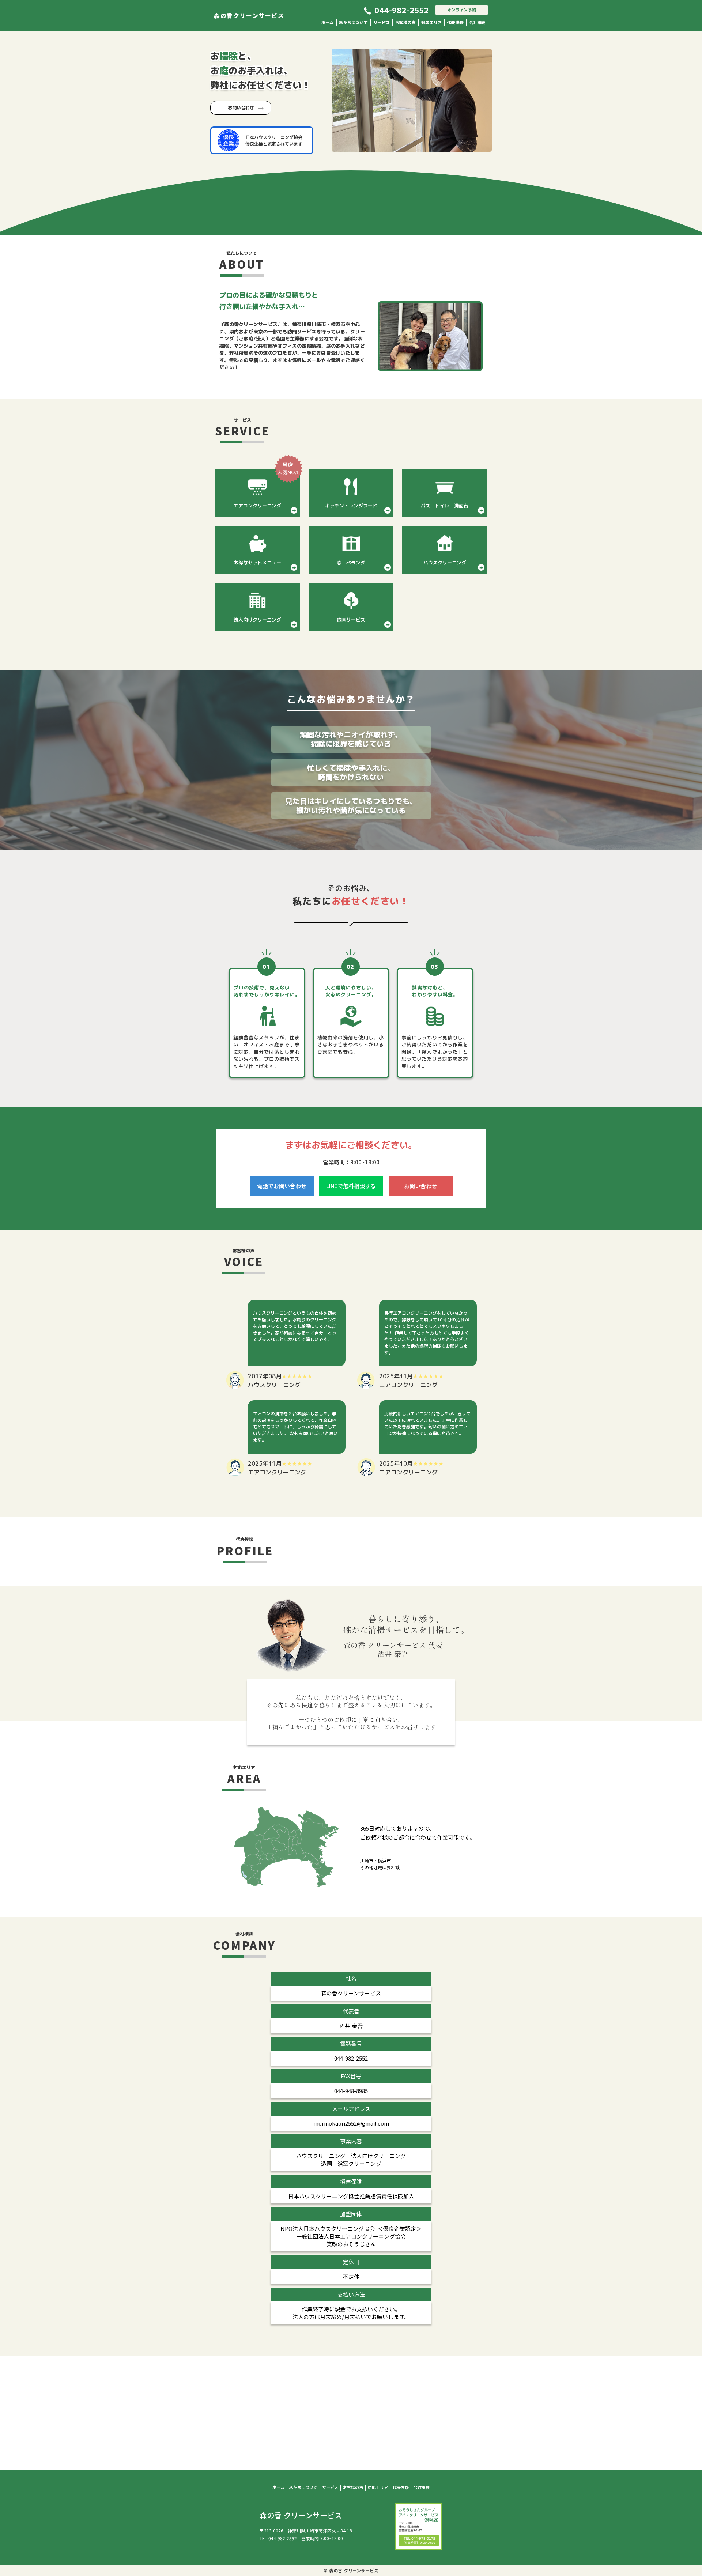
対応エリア (431, 23)
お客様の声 (405, 23)
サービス (382, 23)
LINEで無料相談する (351, 1186)
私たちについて (354, 23)
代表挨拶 (455, 23)
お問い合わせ (241, 108)
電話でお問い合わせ (282, 1186)
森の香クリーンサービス (249, 15)
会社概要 (477, 23)
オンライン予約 (462, 10)
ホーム (328, 23)
